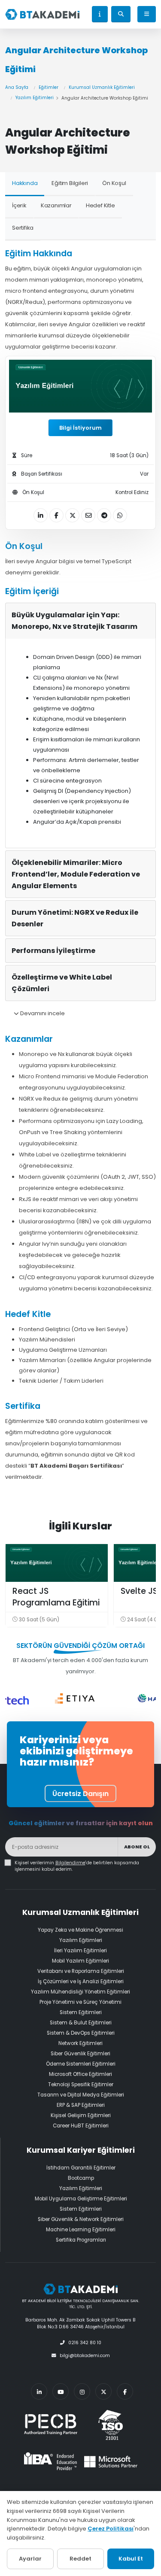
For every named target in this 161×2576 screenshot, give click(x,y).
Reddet (80, 2559)
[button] (100, 14)
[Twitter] (103, 2391)
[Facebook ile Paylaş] (56, 515)
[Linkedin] (39, 2391)
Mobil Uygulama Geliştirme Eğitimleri (81, 2199)
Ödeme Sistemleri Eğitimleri (81, 2064)
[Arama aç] (121, 14)
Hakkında (25, 183)
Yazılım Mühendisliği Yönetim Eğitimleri (80, 1992)
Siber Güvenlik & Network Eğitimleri (81, 2219)
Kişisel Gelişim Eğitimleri (81, 2115)
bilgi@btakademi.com (85, 2356)
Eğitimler (49, 87)
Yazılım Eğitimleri (35, 98)
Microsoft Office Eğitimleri (80, 2074)
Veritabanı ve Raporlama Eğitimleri (81, 1971)
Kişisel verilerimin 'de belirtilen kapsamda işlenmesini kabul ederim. (77, 1866)
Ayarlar (30, 2559)
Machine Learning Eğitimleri (81, 2230)
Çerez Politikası (111, 2529)
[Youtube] (61, 2391)
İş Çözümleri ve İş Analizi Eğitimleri (81, 1981)
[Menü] (147, 14)
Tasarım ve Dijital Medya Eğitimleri (81, 2095)
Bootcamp (81, 2178)
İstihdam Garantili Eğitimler (81, 2168)
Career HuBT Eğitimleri (81, 2126)
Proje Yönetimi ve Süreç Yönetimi (80, 2002)
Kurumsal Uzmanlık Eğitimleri (102, 87)
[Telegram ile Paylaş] (104, 515)
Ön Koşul (114, 183)
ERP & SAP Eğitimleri (81, 2105)
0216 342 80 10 (85, 2343)
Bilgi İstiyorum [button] (80, 428)
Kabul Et (131, 2559)
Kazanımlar (56, 205)
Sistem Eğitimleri (81, 2012)
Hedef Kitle (100, 205)
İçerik (19, 205)
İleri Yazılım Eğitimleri (80, 1951)
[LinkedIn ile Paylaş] (41, 515)
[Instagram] (82, 2391)
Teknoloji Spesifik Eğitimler (81, 2084)
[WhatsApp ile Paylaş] (120, 515)
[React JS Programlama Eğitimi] (57, 1563)
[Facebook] (125, 2391)
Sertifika (23, 228)
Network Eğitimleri (80, 2043)
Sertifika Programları (81, 2240)
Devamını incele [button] (42, 1013)
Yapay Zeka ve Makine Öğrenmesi (80, 1930)
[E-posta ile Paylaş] (88, 515)
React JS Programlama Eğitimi (56, 1597)
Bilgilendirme (70, 1863)
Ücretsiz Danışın (80, 1794)
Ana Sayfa (17, 87)
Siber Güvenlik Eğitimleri (80, 2054)
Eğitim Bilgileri (70, 183)
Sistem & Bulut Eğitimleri (81, 2023)
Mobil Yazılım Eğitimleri (80, 1961)
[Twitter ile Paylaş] (72, 515)
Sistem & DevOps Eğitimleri (81, 2033)
